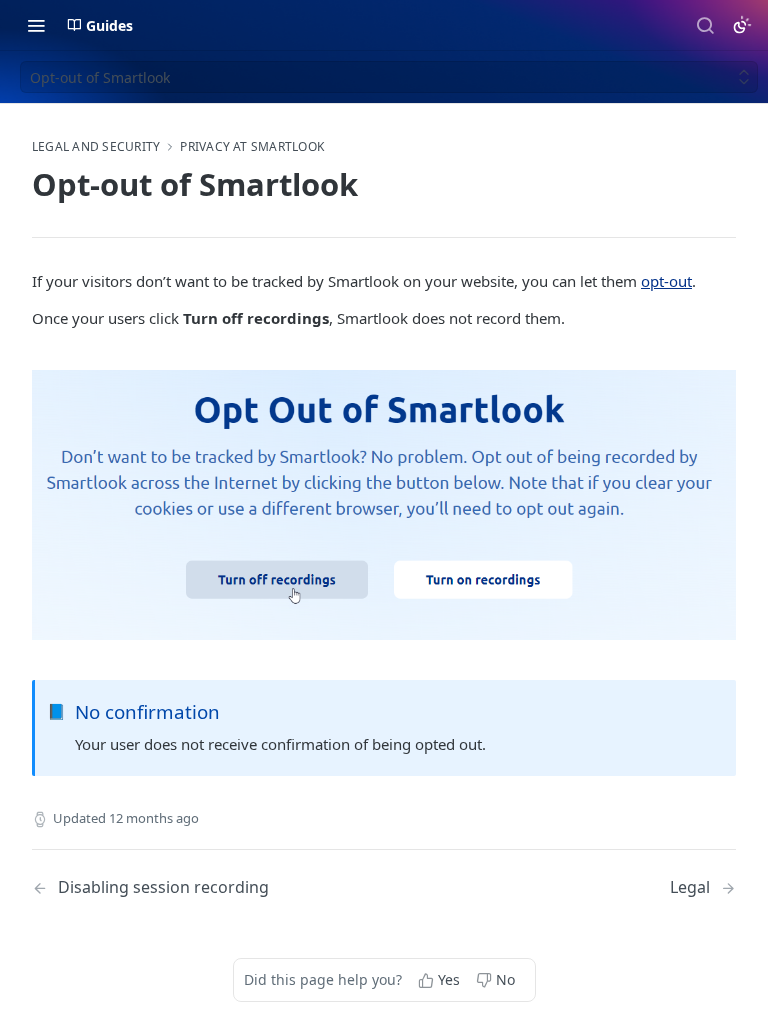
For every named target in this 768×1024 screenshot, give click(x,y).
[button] (384, 505)
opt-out (666, 281)
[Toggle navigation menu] (36, 25)
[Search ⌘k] (705, 25)
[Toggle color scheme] (742, 25)
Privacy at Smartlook (252, 147)
